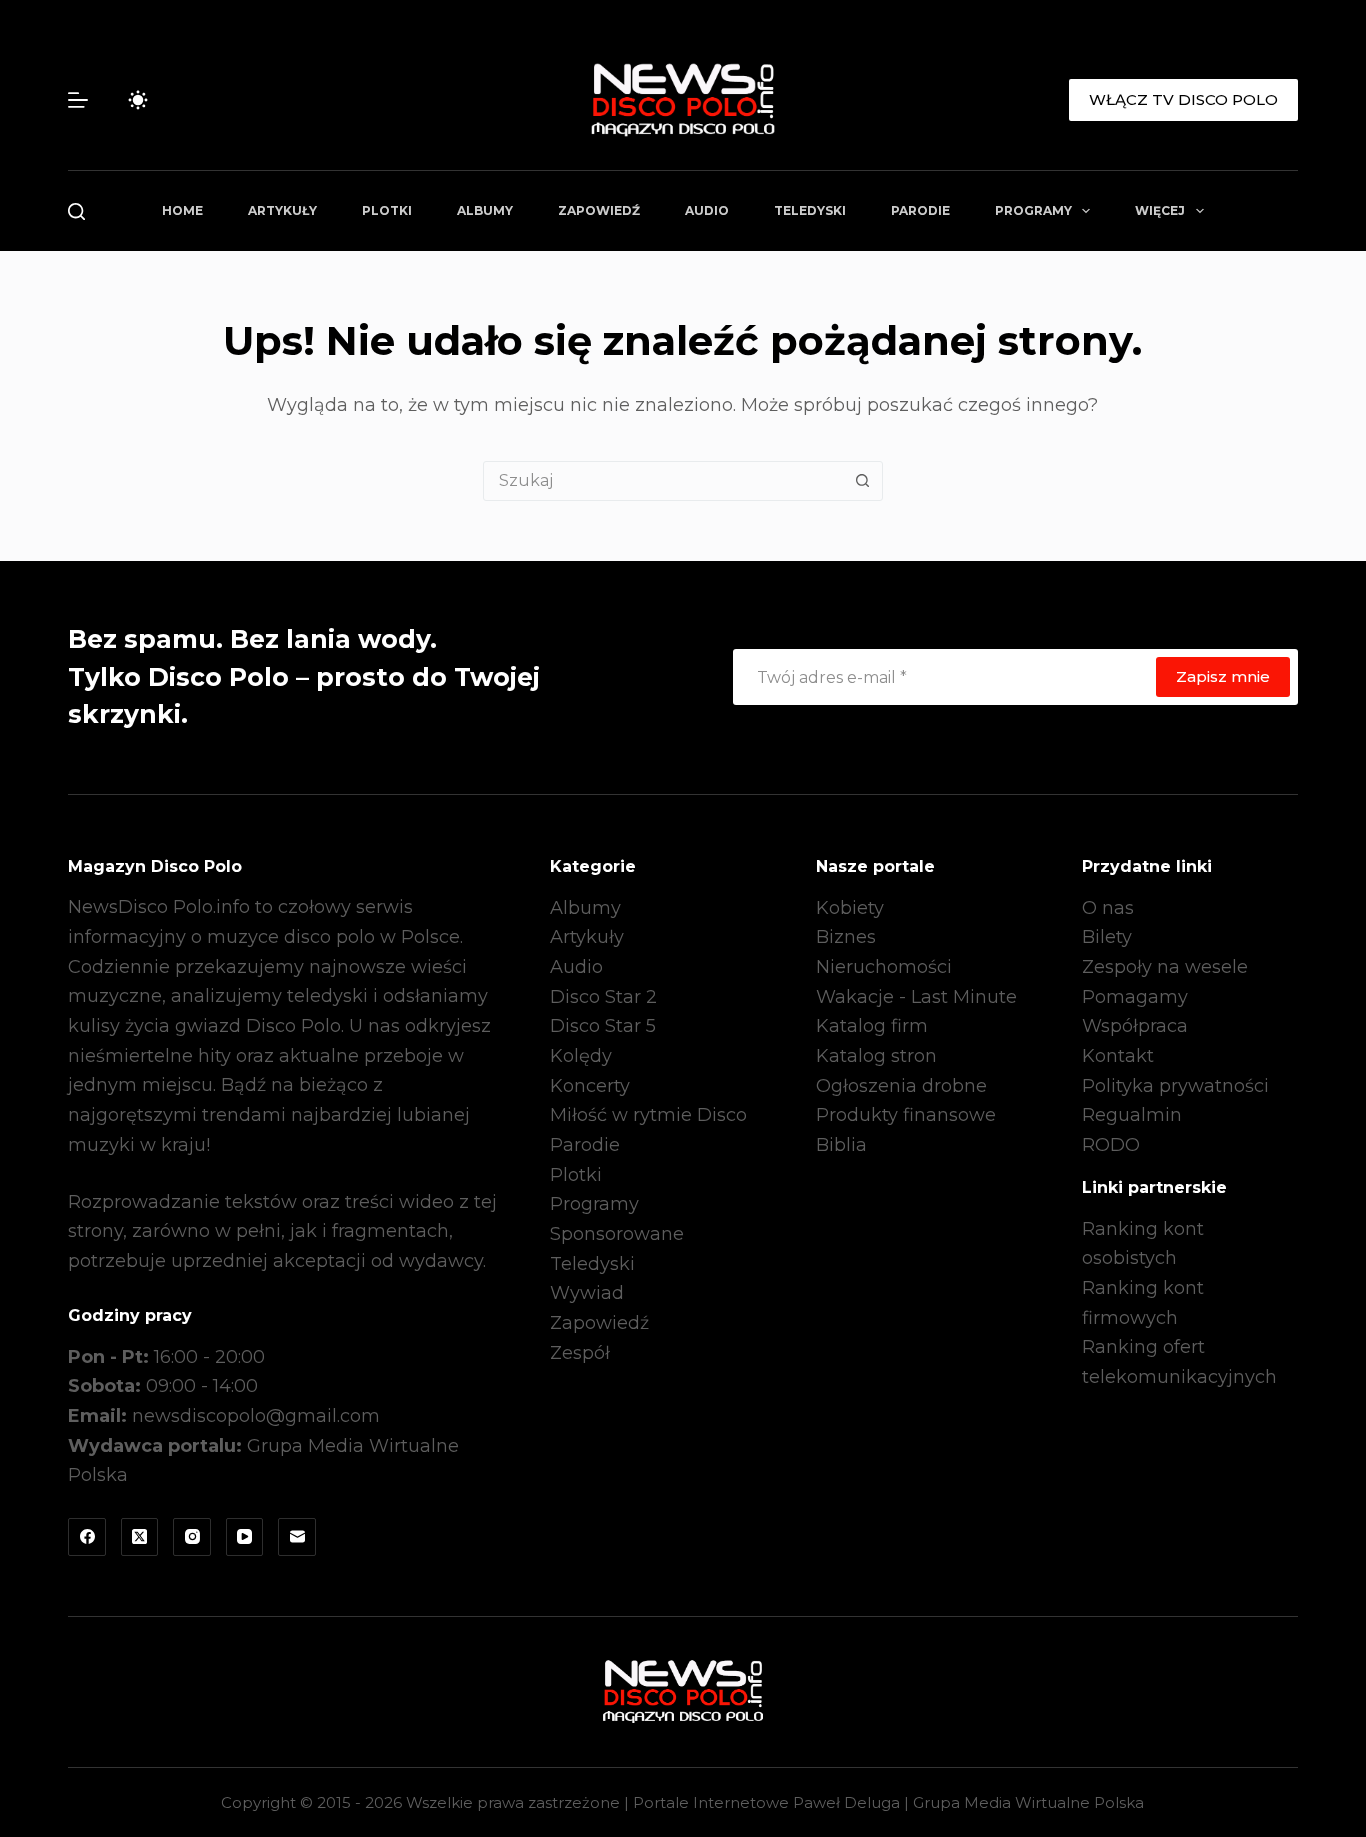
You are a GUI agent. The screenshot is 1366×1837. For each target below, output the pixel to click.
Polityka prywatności (1175, 1086)
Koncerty (590, 1086)
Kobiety (850, 908)
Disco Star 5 (603, 1026)
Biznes (846, 937)
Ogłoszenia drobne (901, 1086)
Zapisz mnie (1223, 676)
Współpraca (1135, 1026)
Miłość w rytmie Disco (648, 1115)
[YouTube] (245, 1537)
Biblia (841, 1145)
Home (182, 210)
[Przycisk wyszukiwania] (863, 481)
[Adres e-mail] (297, 1537)
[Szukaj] (76, 211)
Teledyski (810, 210)
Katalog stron (876, 1056)
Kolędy (581, 1056)
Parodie (920, 210)
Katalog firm (872, 1026)
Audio (707, 210)
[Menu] (78, 100)
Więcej (1160, 210)
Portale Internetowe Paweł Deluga (766, 1802)
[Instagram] (192, 1537)
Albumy (485, 210)
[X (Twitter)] (140, 1537)
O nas (1108, 908)
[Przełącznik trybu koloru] (138, 100)
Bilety (1107, 937)
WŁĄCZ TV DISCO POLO (1183, 99)
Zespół (580, 1353)
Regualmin (1132, 1115)
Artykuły (282, 210)
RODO (1111, 1145)
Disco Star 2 (603, 997)
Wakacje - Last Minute (916, 997)
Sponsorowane (617, 1234)
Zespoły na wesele (1165, 967)
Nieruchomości (884, 967)
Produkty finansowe (906, 1115)
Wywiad (587, 1293)
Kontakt (1118, 1056)
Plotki (387, 210)
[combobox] (664, 481)
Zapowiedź (599, 210)
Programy (1033, 210)
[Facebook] (87, 1537)
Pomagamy (1135, 997)
